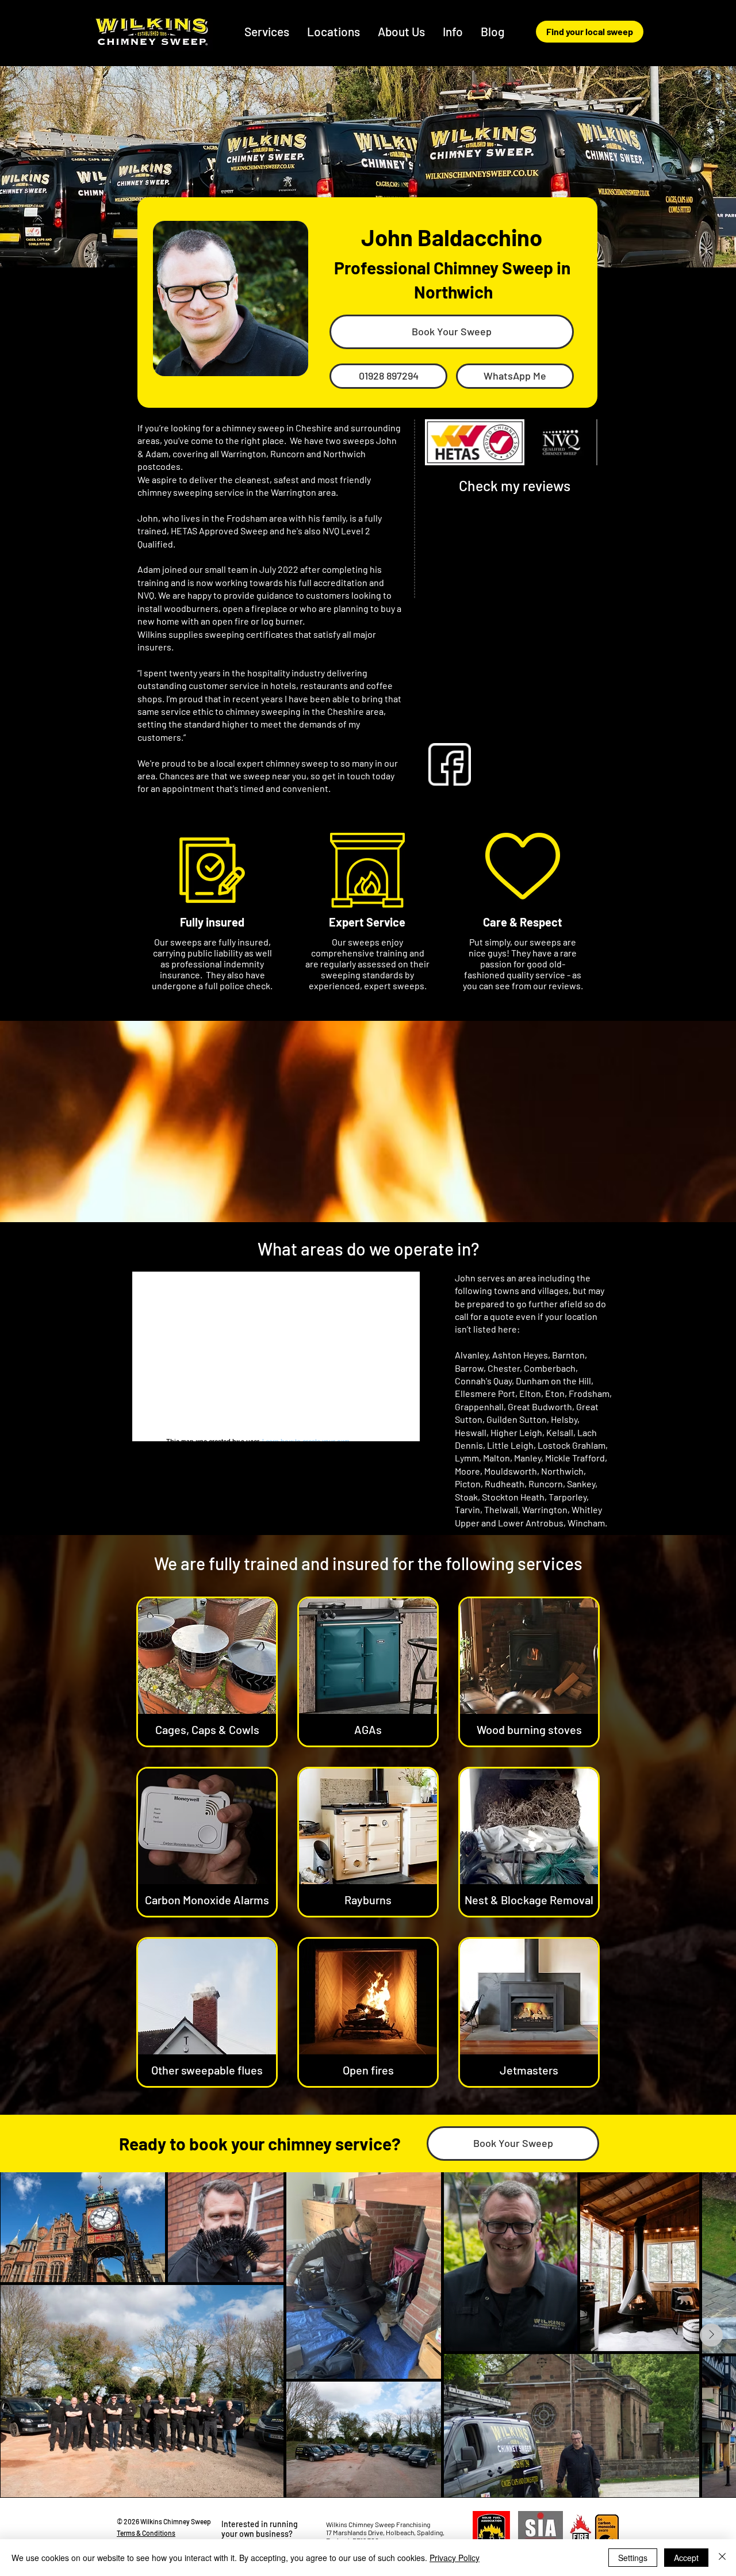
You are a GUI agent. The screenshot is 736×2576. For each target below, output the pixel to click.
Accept (686, 2558)
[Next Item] (711, 2335)
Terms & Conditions (146, 2533)
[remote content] (515, 608)
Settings (633, 2558)
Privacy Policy (455, 2558)
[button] (334, 31)
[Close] (722, 2558)
